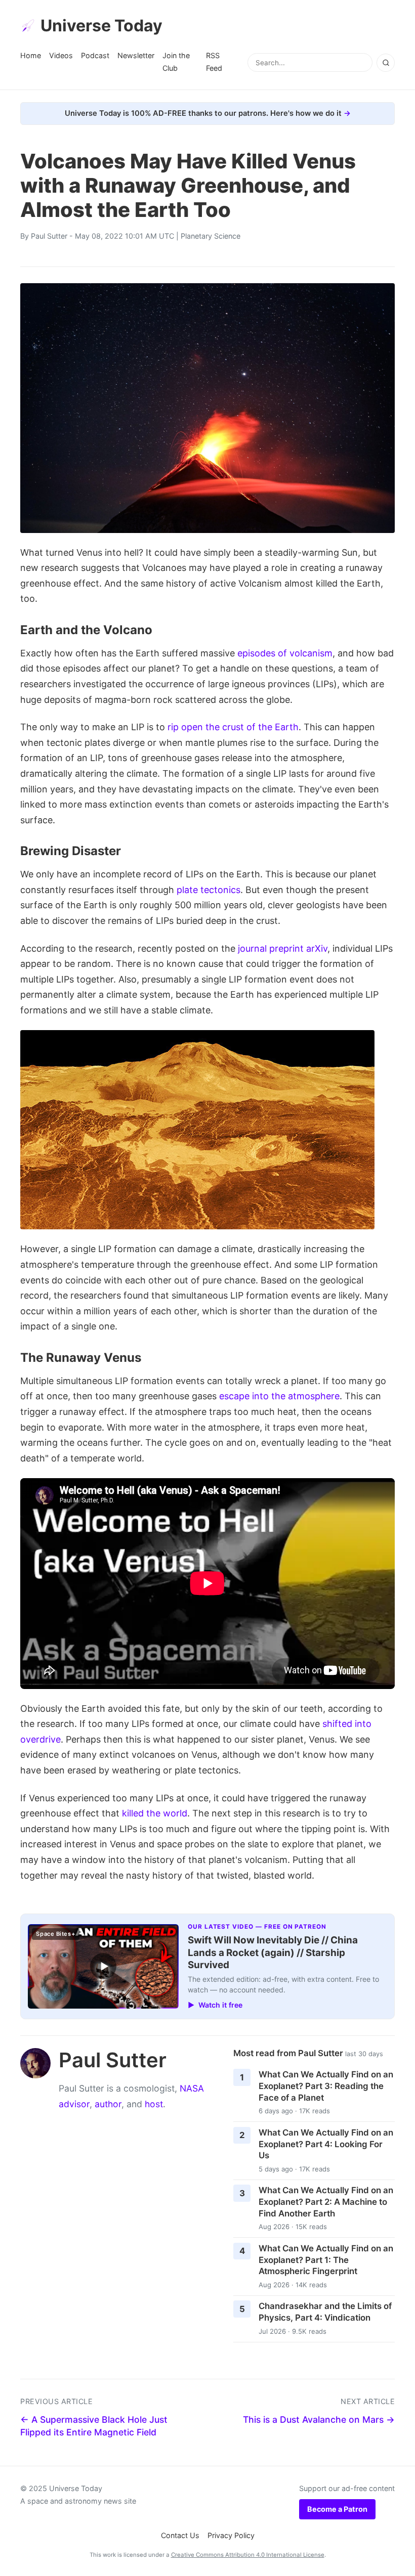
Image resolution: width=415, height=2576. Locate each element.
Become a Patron (337, 2509)
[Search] (386, 63)
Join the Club (176, 61)
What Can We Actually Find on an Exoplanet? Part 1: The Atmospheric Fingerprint (326, 2260)
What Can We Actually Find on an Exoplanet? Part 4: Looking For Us (326, 2144)
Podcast (95, 55)
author (108, 2104)
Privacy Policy (231, 2535)
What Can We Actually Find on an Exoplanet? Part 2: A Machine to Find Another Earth (326, 2202)
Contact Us (180, 2535)
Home (31, 55)
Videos (61, 55)
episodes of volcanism (285, 653)
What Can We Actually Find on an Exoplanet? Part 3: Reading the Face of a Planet (326, 2086)
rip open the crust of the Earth (233, 727)
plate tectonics (209, 890)
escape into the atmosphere (279, 1396)
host (154, 2104)
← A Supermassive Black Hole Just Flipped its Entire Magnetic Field (94, 2426)
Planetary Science (211, 236)
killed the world (155, 1813)
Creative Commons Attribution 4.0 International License (248, 2555)
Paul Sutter (49, 236)
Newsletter (136, 55)
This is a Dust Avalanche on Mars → (319, 2419)
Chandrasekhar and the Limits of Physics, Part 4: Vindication (325, 2312)
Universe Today (101, 26)
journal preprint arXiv (283, 948)
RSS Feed (214, 61)
